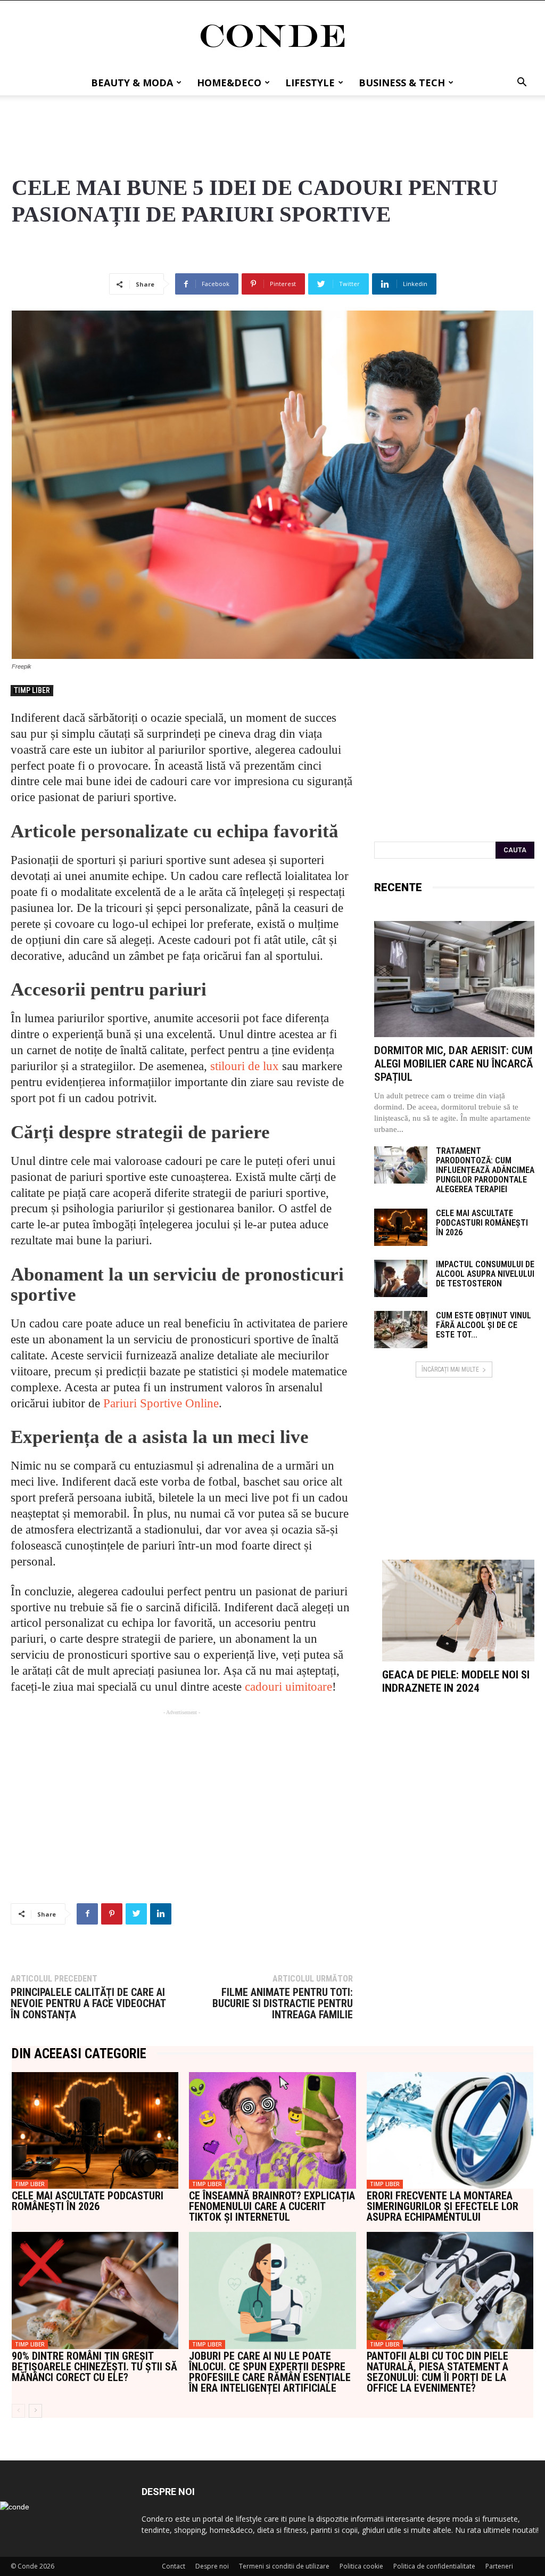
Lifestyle (310, 83)
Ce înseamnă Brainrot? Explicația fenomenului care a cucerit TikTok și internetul (272, 2206)
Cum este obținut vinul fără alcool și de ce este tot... (484, 1325)
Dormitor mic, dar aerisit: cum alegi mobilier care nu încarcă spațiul (453, 1064)
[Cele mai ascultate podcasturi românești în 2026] (401, 1227)
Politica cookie (361, 2566)
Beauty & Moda (132, 83)
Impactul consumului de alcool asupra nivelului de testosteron (485, 1274)
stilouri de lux (245, 1066)
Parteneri (499, 2566)
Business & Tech (402, 83)
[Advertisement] (272, 124)
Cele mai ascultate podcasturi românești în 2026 (482, 1223)
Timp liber (32, 690)
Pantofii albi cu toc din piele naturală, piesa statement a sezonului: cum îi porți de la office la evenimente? (437, 2372)
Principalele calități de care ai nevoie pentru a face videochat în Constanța (88, 2004)
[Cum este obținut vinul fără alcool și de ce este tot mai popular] (401, 1330)
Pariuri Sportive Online (161, 1403)
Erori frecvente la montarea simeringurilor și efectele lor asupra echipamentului (443, 2206)
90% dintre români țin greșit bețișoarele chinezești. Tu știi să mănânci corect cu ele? (94, 2367)
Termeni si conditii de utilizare (284, 2566)
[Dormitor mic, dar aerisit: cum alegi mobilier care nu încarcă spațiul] (454, 979)
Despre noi (212, 2566)
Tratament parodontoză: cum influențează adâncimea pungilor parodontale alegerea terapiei (485, 1170)
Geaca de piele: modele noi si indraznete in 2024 (456, 1681)
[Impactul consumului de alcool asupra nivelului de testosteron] (401, 1278)
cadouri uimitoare (288, 1687)
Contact (174, 2566)
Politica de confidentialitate (434, 2566)
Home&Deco (229, 83)
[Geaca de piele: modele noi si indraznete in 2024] (458, 1611)
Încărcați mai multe (450, 1369)
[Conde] (272, 36)
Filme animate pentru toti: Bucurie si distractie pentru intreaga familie (282, 2004)
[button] (522, 83)
